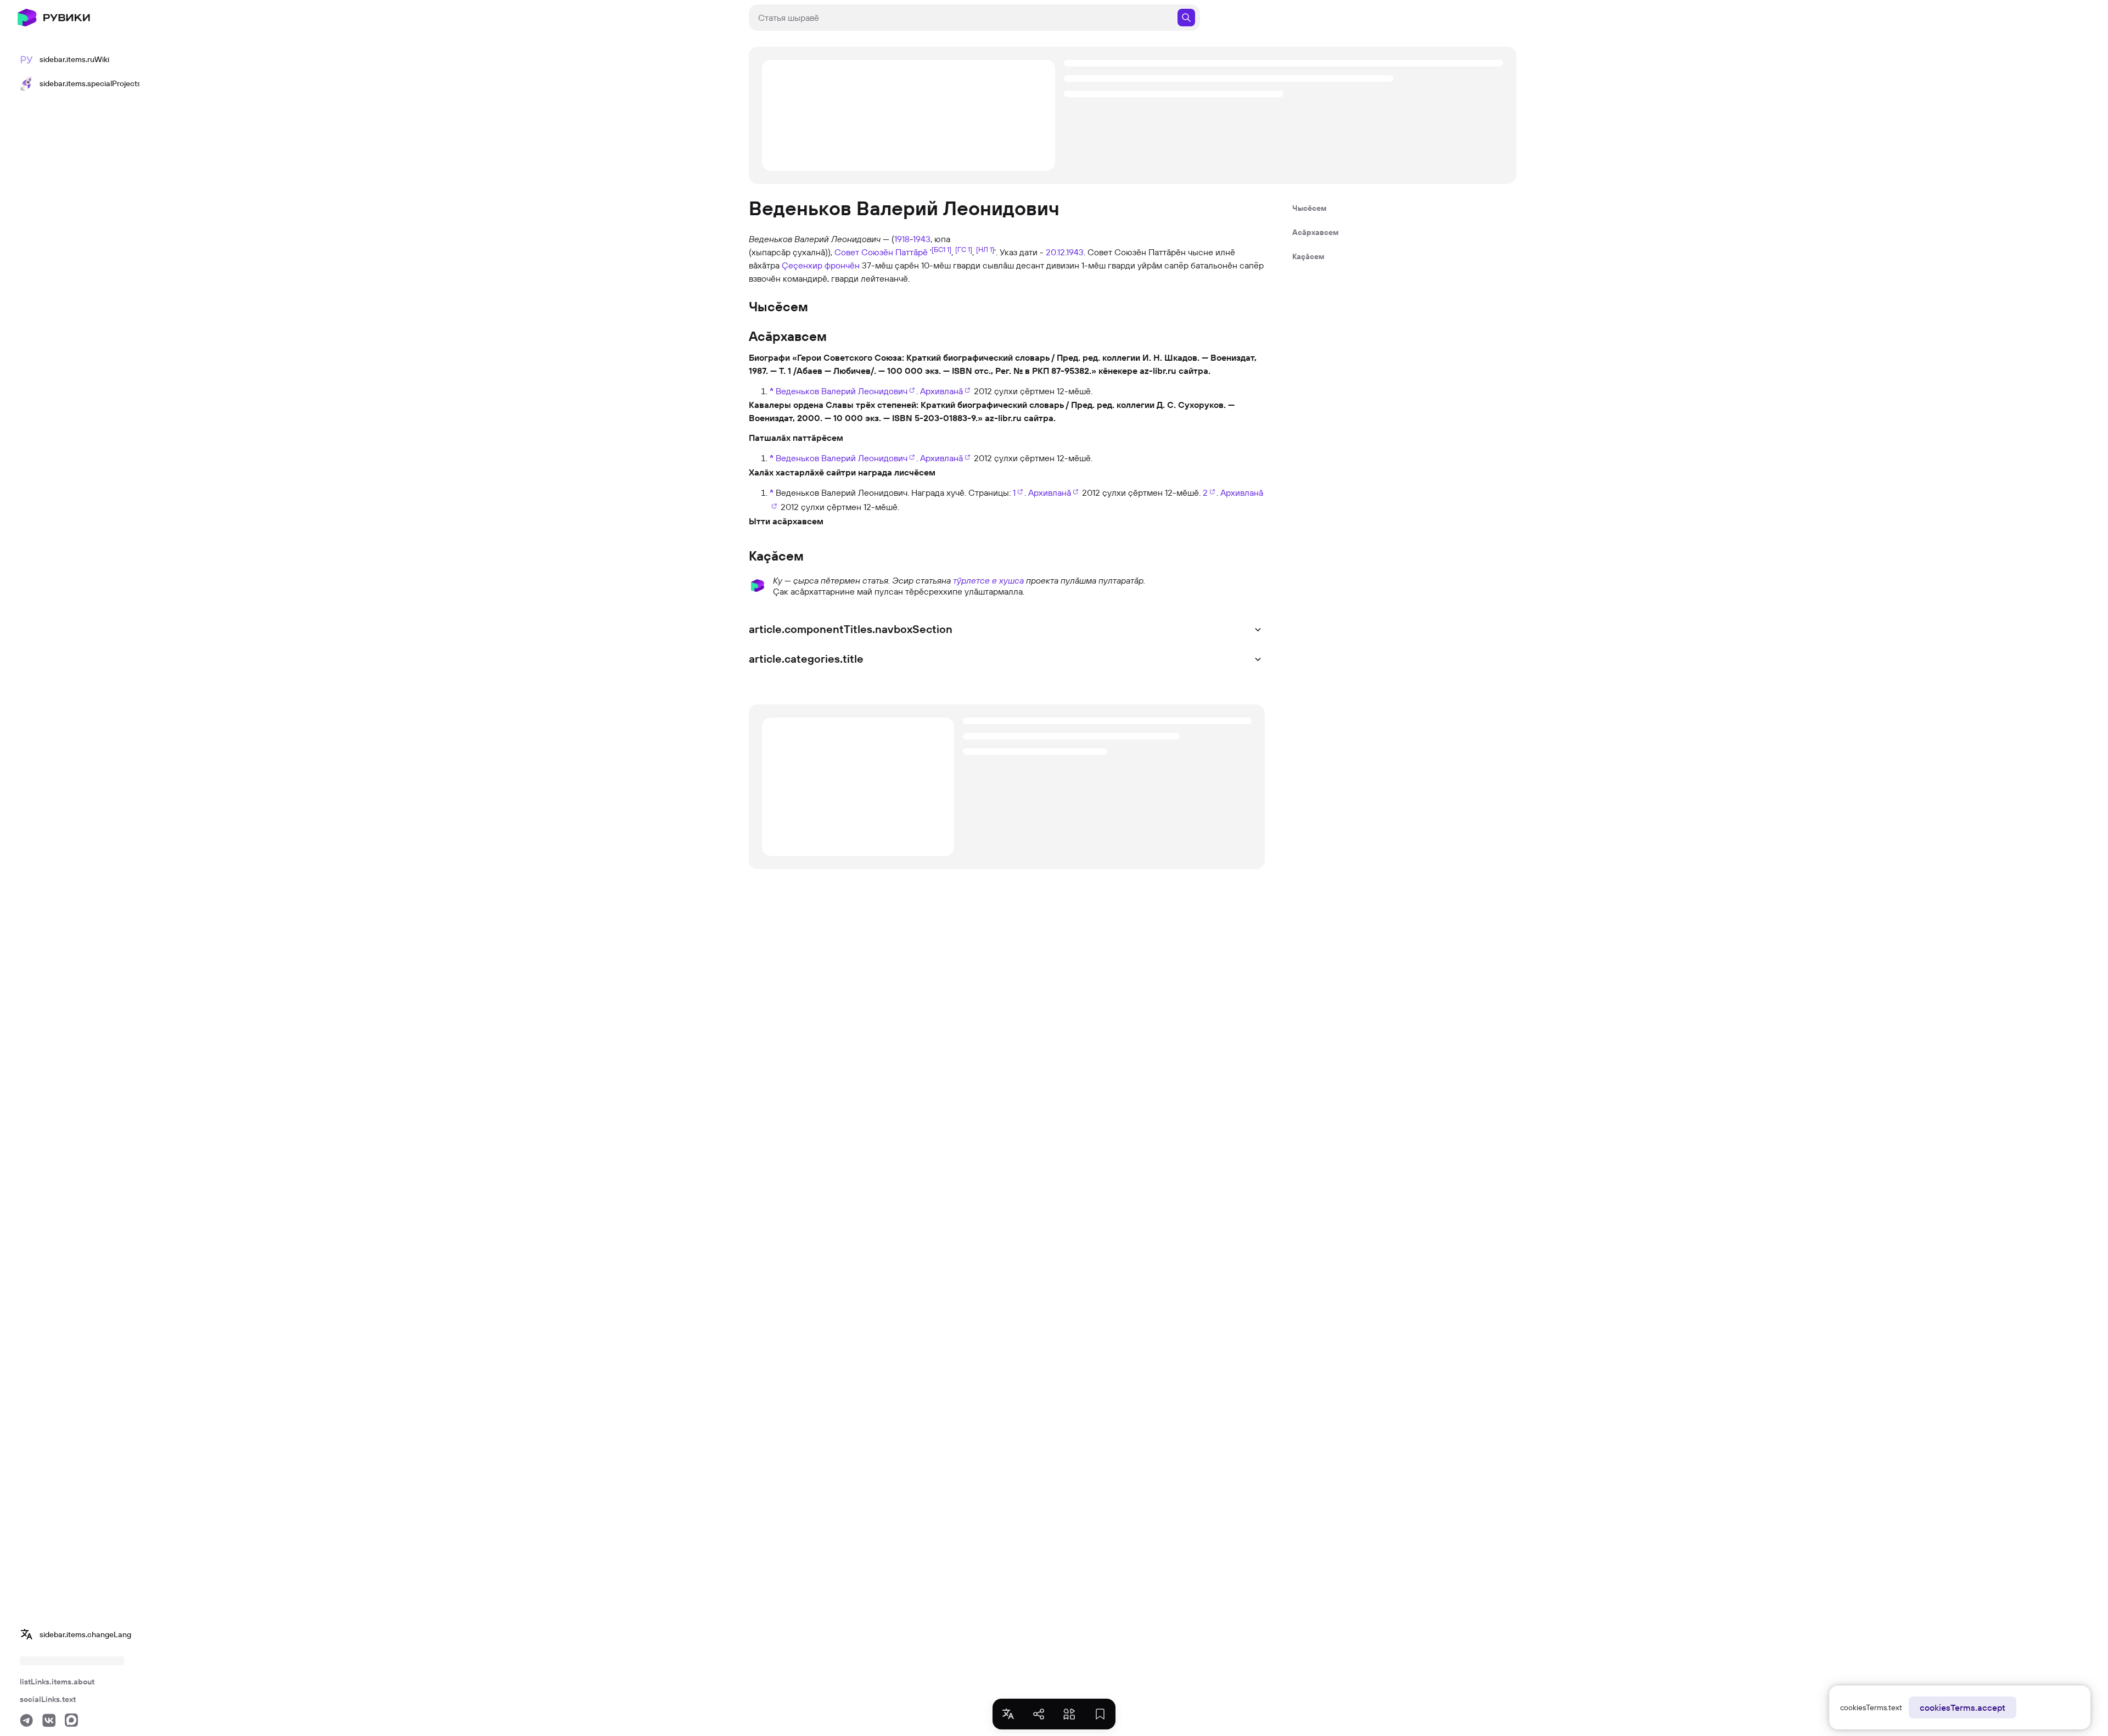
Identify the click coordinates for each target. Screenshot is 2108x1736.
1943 (922, 239)
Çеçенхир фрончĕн (821, 265)
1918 (902, 239)
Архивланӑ (941, 391)
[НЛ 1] (985, 249)
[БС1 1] (941, 249)
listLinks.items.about (57, 1682)
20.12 (1055, 252)
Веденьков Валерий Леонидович (842, 391)
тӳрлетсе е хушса (988, 580)
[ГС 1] (964, 249)
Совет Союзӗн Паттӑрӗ (881, 252)
